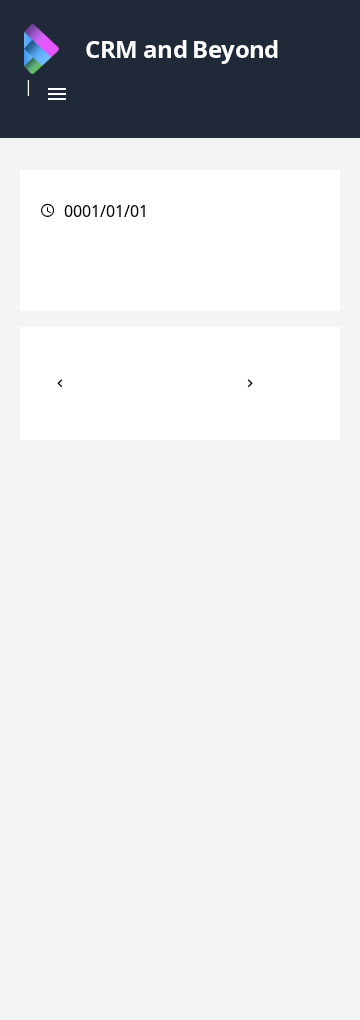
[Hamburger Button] (57, 94)
